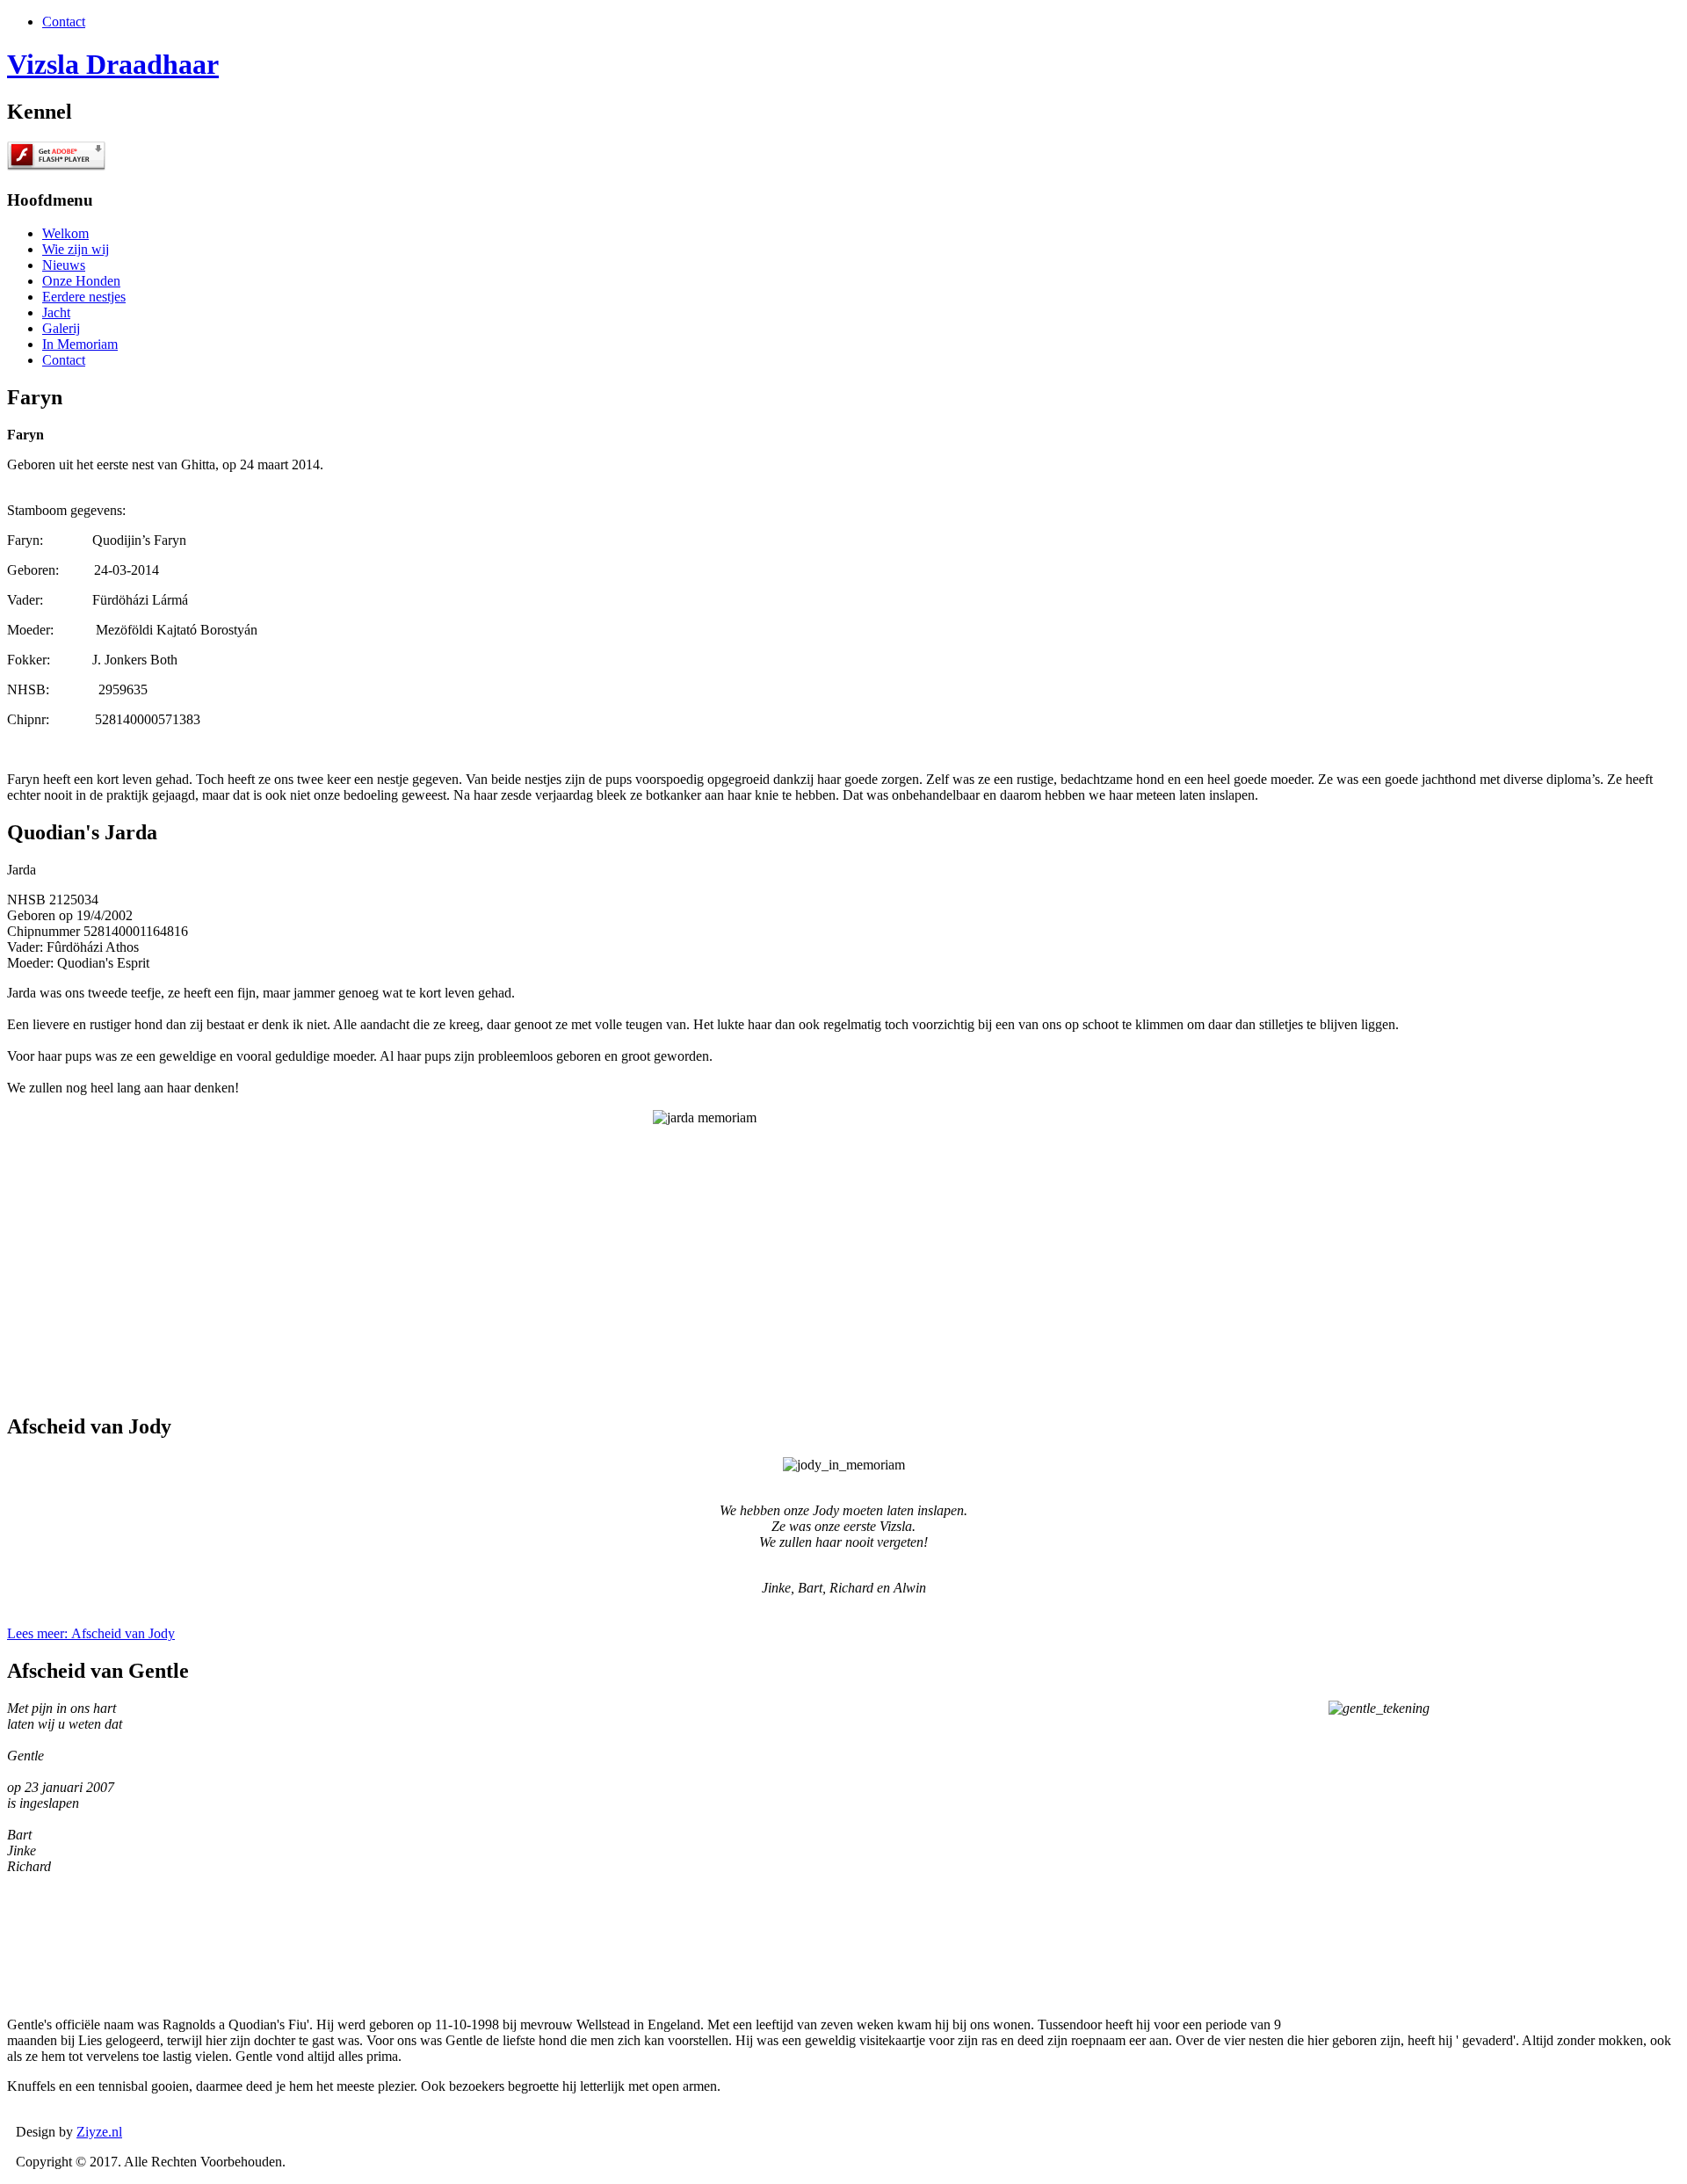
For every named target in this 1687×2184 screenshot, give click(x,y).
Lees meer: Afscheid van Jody (91, 1633)
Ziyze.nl (99, 2132)
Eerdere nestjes (84, 297)
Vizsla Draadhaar (113, 64)
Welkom (65, 233)
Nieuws (64, 265)
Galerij (61, 328)
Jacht (56, 312)
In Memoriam (80, 344)
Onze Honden (81, 281)
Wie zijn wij (76, 249)
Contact (64, 22)
